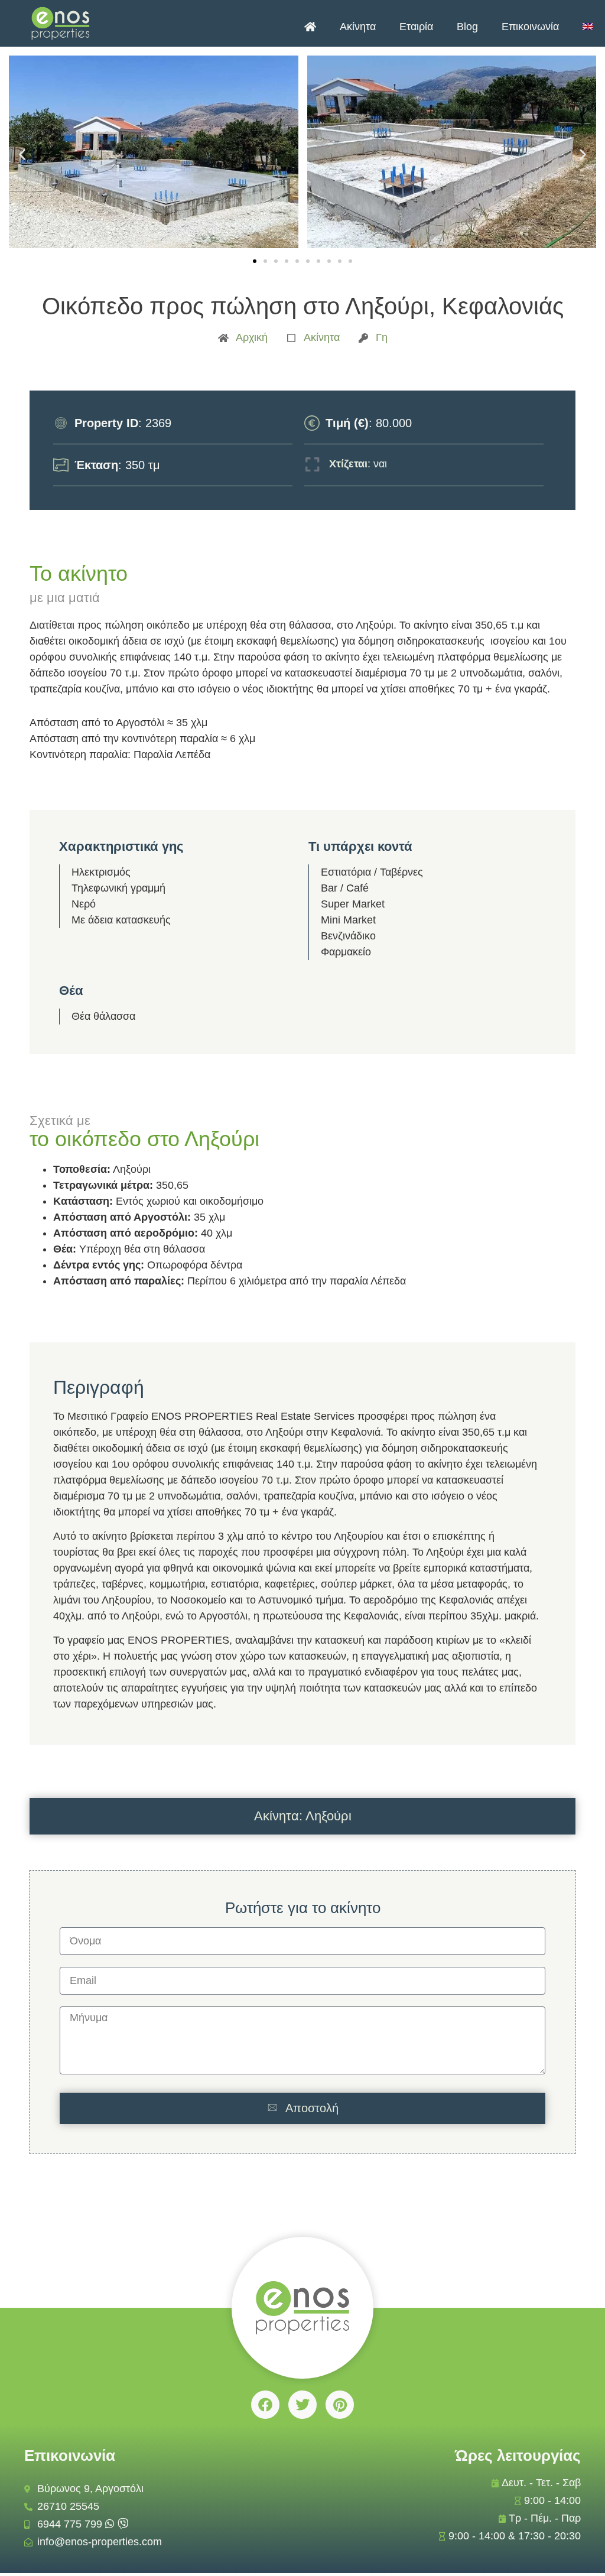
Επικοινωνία (530, 27)
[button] (22, 155)
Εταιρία (416, 27)
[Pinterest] (340, 2405)
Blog (467, 27)
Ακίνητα (358, 27)
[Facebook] (265, 2405)
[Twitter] (302, 2405)
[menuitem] (588, 27)
